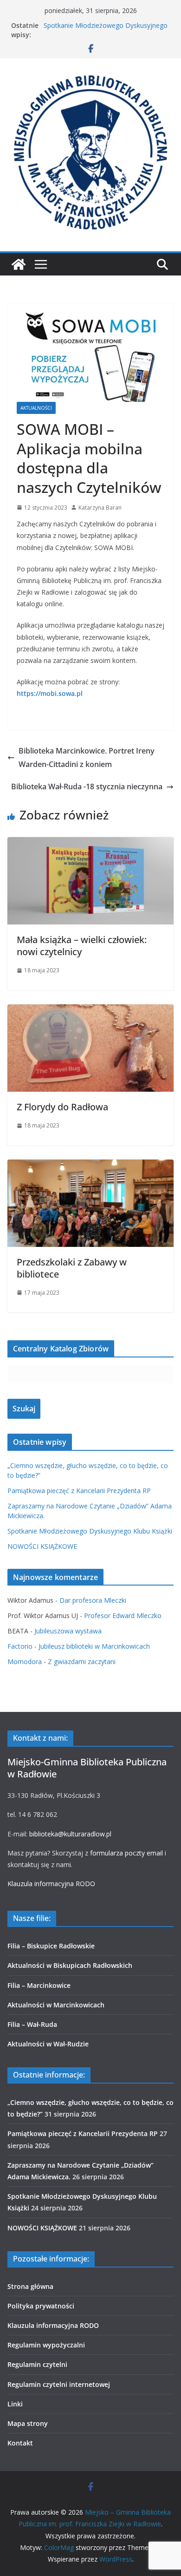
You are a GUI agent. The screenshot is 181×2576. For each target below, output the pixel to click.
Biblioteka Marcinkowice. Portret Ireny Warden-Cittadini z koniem (87, 757)
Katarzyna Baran (100, 508)
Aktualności (36, 408)
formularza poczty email (126, 1853)
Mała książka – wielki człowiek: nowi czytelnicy (82, 946)
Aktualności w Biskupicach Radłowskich (70, 1965)
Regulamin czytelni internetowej (59, 2384)
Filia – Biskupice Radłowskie (51, 1946)
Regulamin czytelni (37, 2364)
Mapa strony (28, 2423)
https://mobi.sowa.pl (50, 693)
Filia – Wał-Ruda (32, 2024)
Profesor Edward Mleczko (123, 1616)
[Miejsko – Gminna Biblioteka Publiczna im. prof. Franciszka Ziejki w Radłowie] (19, 264)
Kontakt (20, 2443)
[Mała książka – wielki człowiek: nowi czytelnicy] (90, 844)
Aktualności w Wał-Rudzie (48, 2044)
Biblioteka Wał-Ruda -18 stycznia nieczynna (87, 787)
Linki (15, 2404)
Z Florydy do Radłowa (62, 1107)
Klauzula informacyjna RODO (51, 1884)
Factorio (20, 1646)
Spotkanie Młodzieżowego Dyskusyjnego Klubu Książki (90, 1531)
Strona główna (30, 2286)
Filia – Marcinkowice (39, 1985)
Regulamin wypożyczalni (46, 2345)
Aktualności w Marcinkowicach (56, 2005)
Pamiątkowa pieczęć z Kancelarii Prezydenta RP (79, 1491)
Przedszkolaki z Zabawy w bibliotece (72, 1268)
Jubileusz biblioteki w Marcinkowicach (94, 1646)
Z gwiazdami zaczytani (82, 1662)
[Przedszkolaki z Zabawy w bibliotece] (90, 1166)
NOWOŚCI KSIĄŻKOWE (42, 1546)
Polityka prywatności (41, 2306)
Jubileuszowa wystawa (68, 1631)
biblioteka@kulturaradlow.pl (70, 1834)
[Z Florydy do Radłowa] (90, 1011)
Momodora (25, 1662)
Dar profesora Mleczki (93, 1600)
